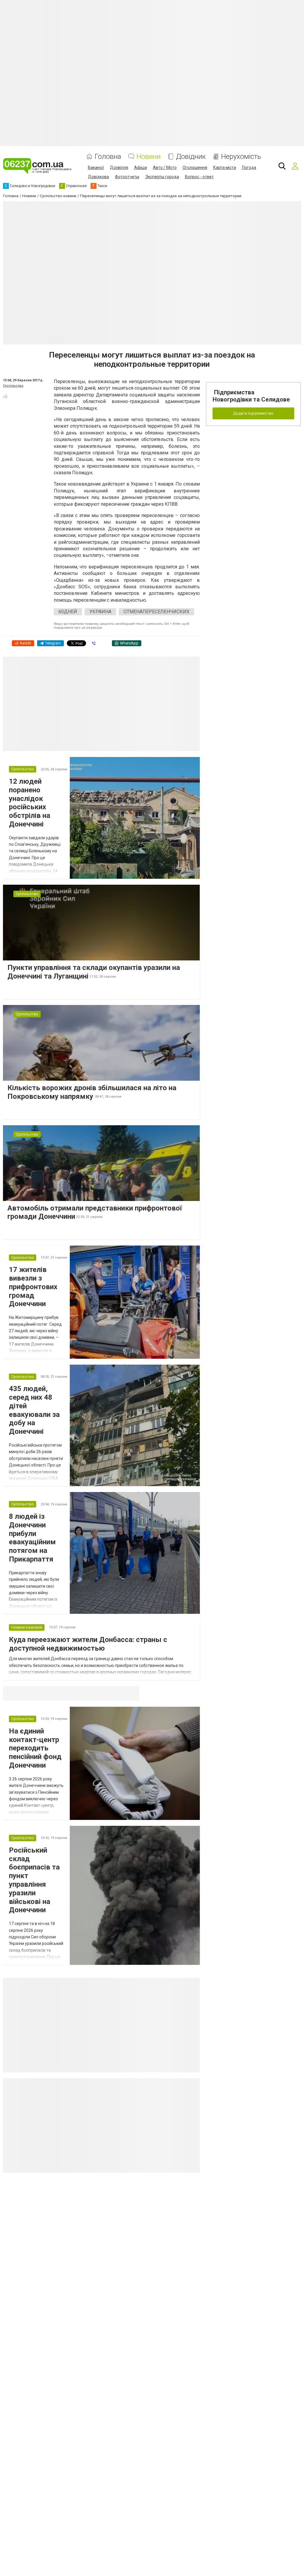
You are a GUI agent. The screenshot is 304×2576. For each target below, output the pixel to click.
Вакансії (96, 167)
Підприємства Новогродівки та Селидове (251, 396)
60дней (68, 612)
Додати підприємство (253, 413)
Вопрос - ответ (199, 177)
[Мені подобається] (5, 396)
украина (100, 612)
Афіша (141, 167)
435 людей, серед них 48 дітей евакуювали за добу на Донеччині (34, 1410)
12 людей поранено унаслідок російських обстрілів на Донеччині (30, 803)
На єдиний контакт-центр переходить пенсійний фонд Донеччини (35, 1748)
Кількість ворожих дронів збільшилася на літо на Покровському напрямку (92, 1092)
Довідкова (98, 177)
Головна (108, 157)
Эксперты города (162, 177)
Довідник (191, 157)
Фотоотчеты (127, 177)
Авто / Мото (165, 167)
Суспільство (13, 386)
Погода (249, 167)
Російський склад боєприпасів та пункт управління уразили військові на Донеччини (34, 1880)
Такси (131, 1693)
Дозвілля (119, 167)
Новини (149, 157)
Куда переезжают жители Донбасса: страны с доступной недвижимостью (88, 1644)
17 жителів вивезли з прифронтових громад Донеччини (33, 1287)
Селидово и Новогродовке (42, 1693)
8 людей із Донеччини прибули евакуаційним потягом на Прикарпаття (32, 1538)
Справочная (97, 1693)
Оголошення (195, 167)
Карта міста (225, 167)
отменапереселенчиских (156, 612)
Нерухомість (241, 157)
